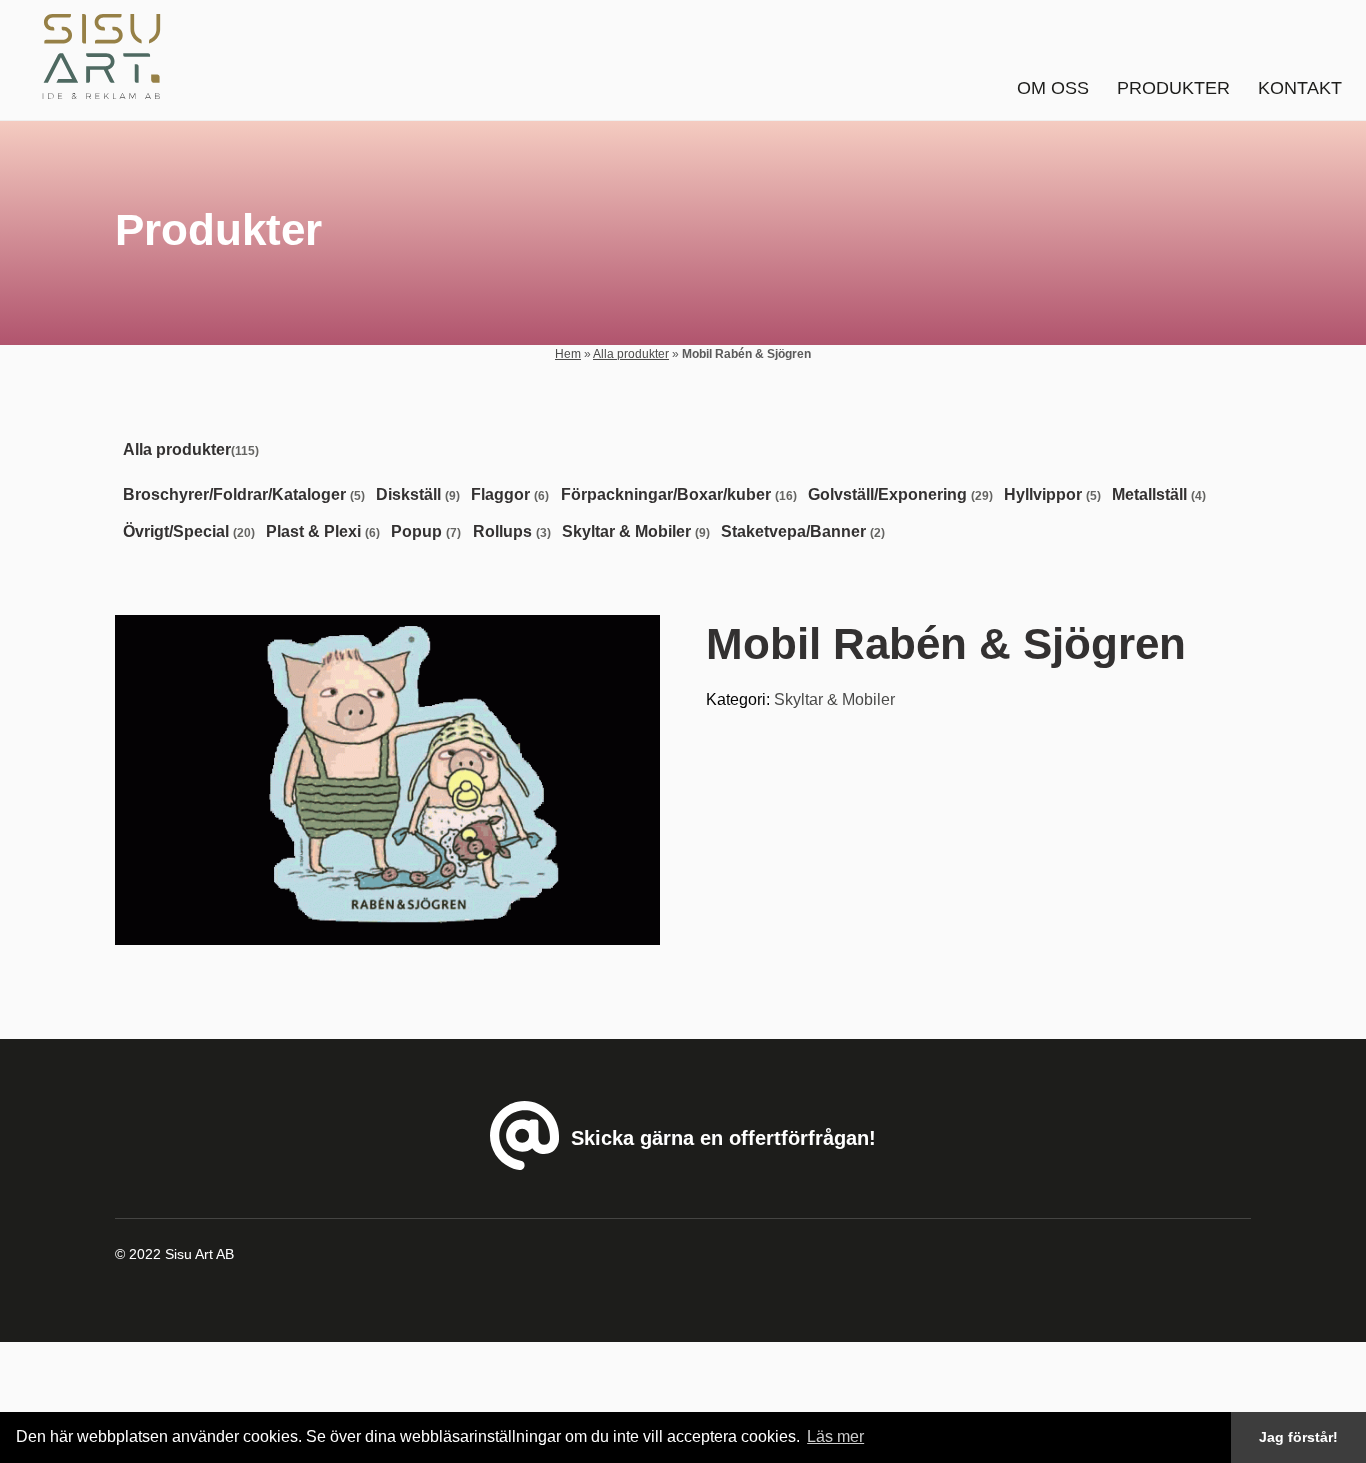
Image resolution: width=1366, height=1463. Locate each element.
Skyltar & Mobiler (834, 699)
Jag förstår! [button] (1298, 1437)
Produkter (1173, 88)
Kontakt (1300, 88)
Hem (568, 354)
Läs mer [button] (835, 1436)
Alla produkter (631, 354)
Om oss (1053, 88)
